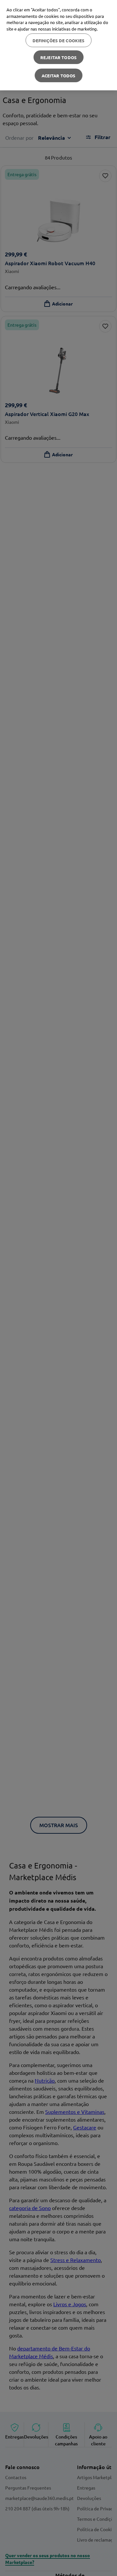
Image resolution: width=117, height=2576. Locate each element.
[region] (58, 45)
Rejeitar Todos (58, 57)
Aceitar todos (59, 76)
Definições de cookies (59, 40)
